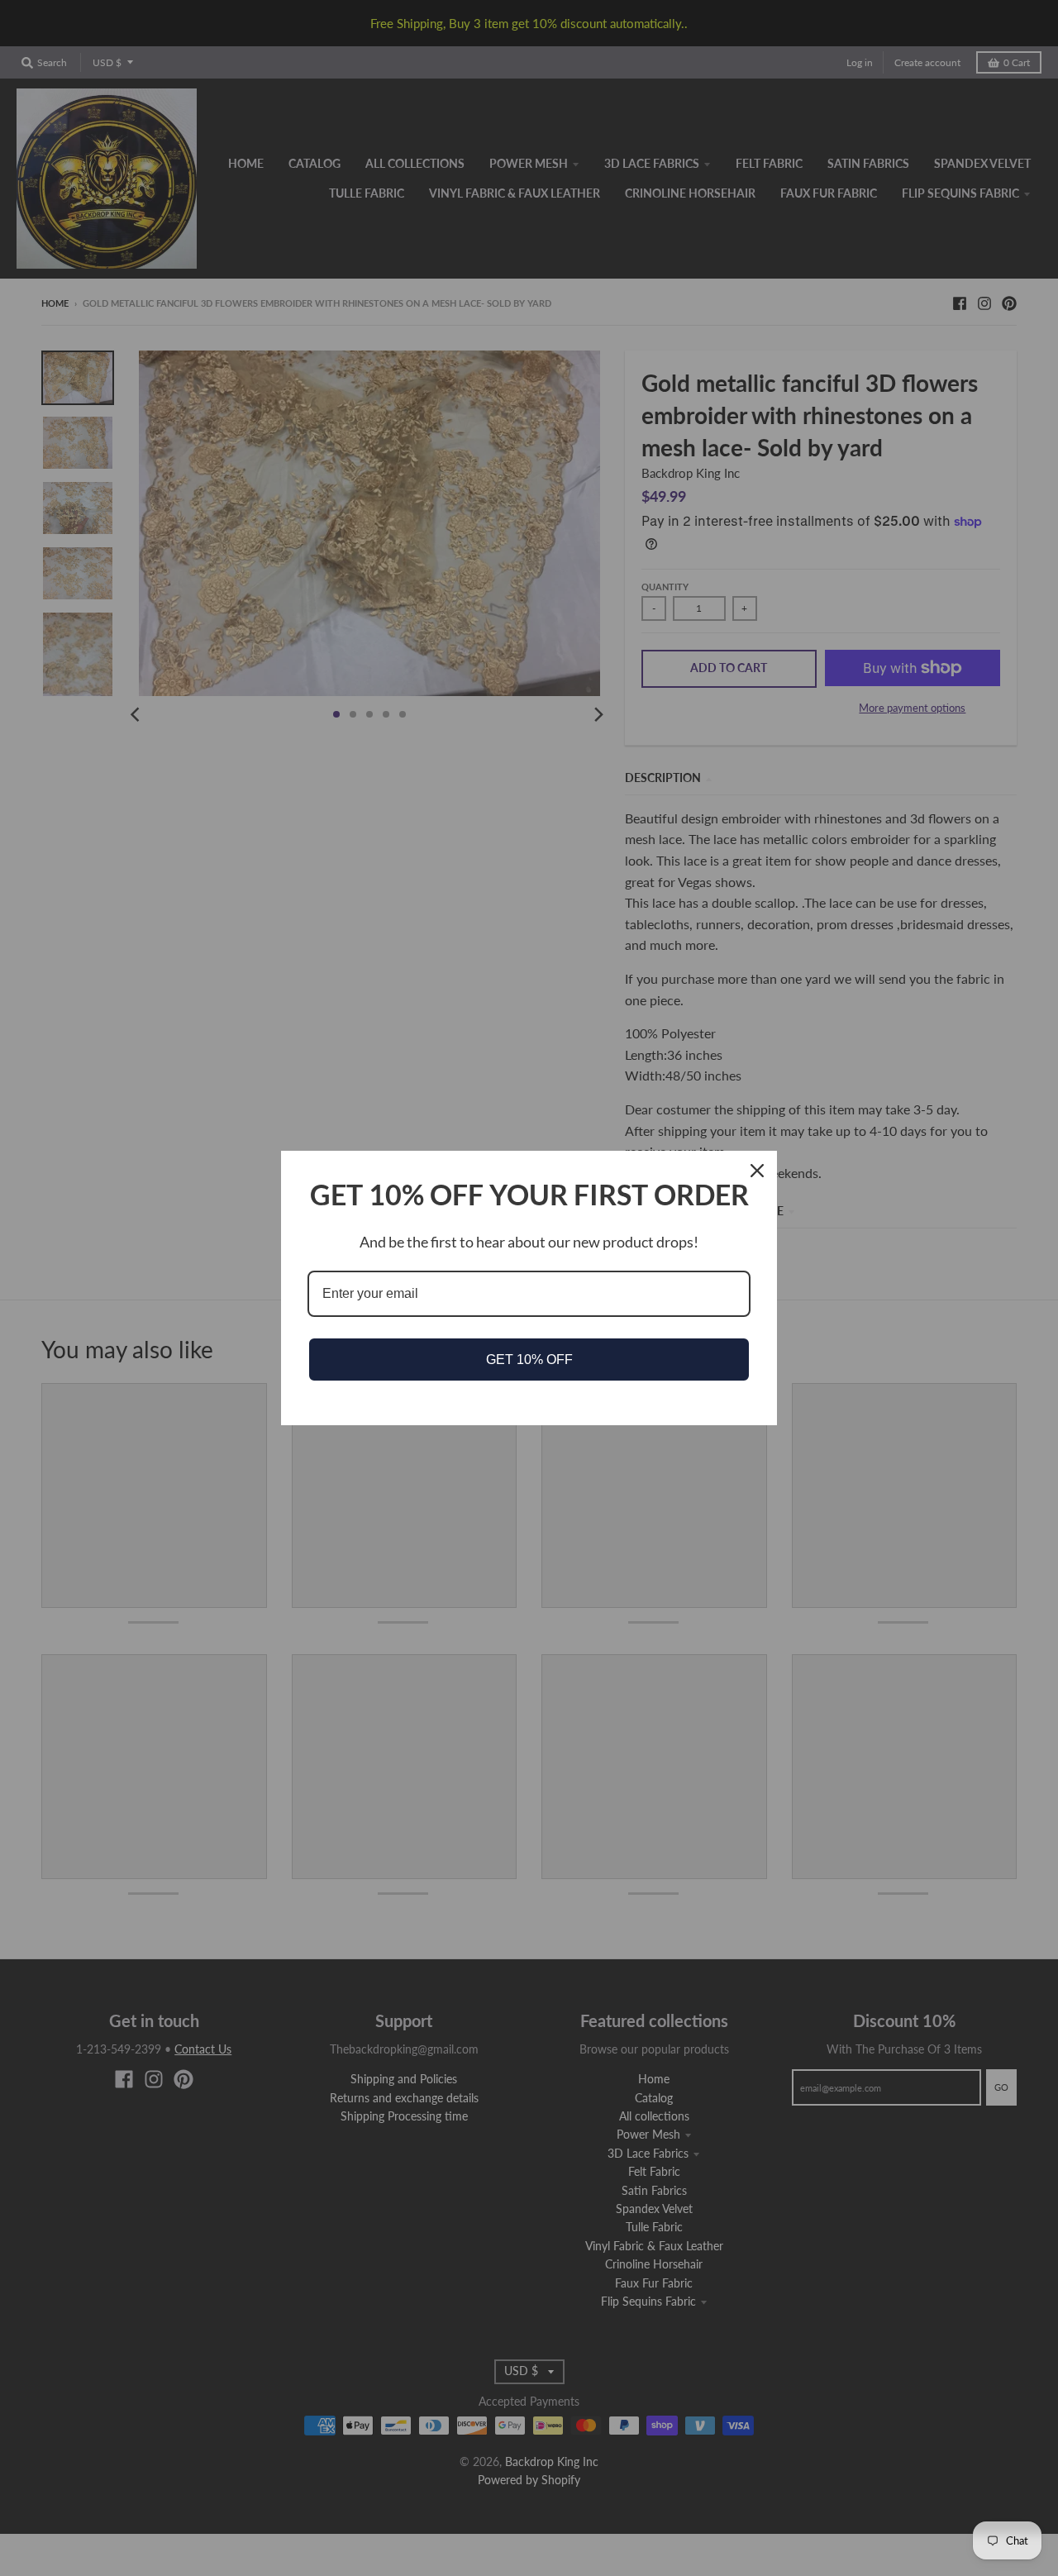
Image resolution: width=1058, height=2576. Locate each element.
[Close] (757, 1171)
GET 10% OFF (529, 1360)
